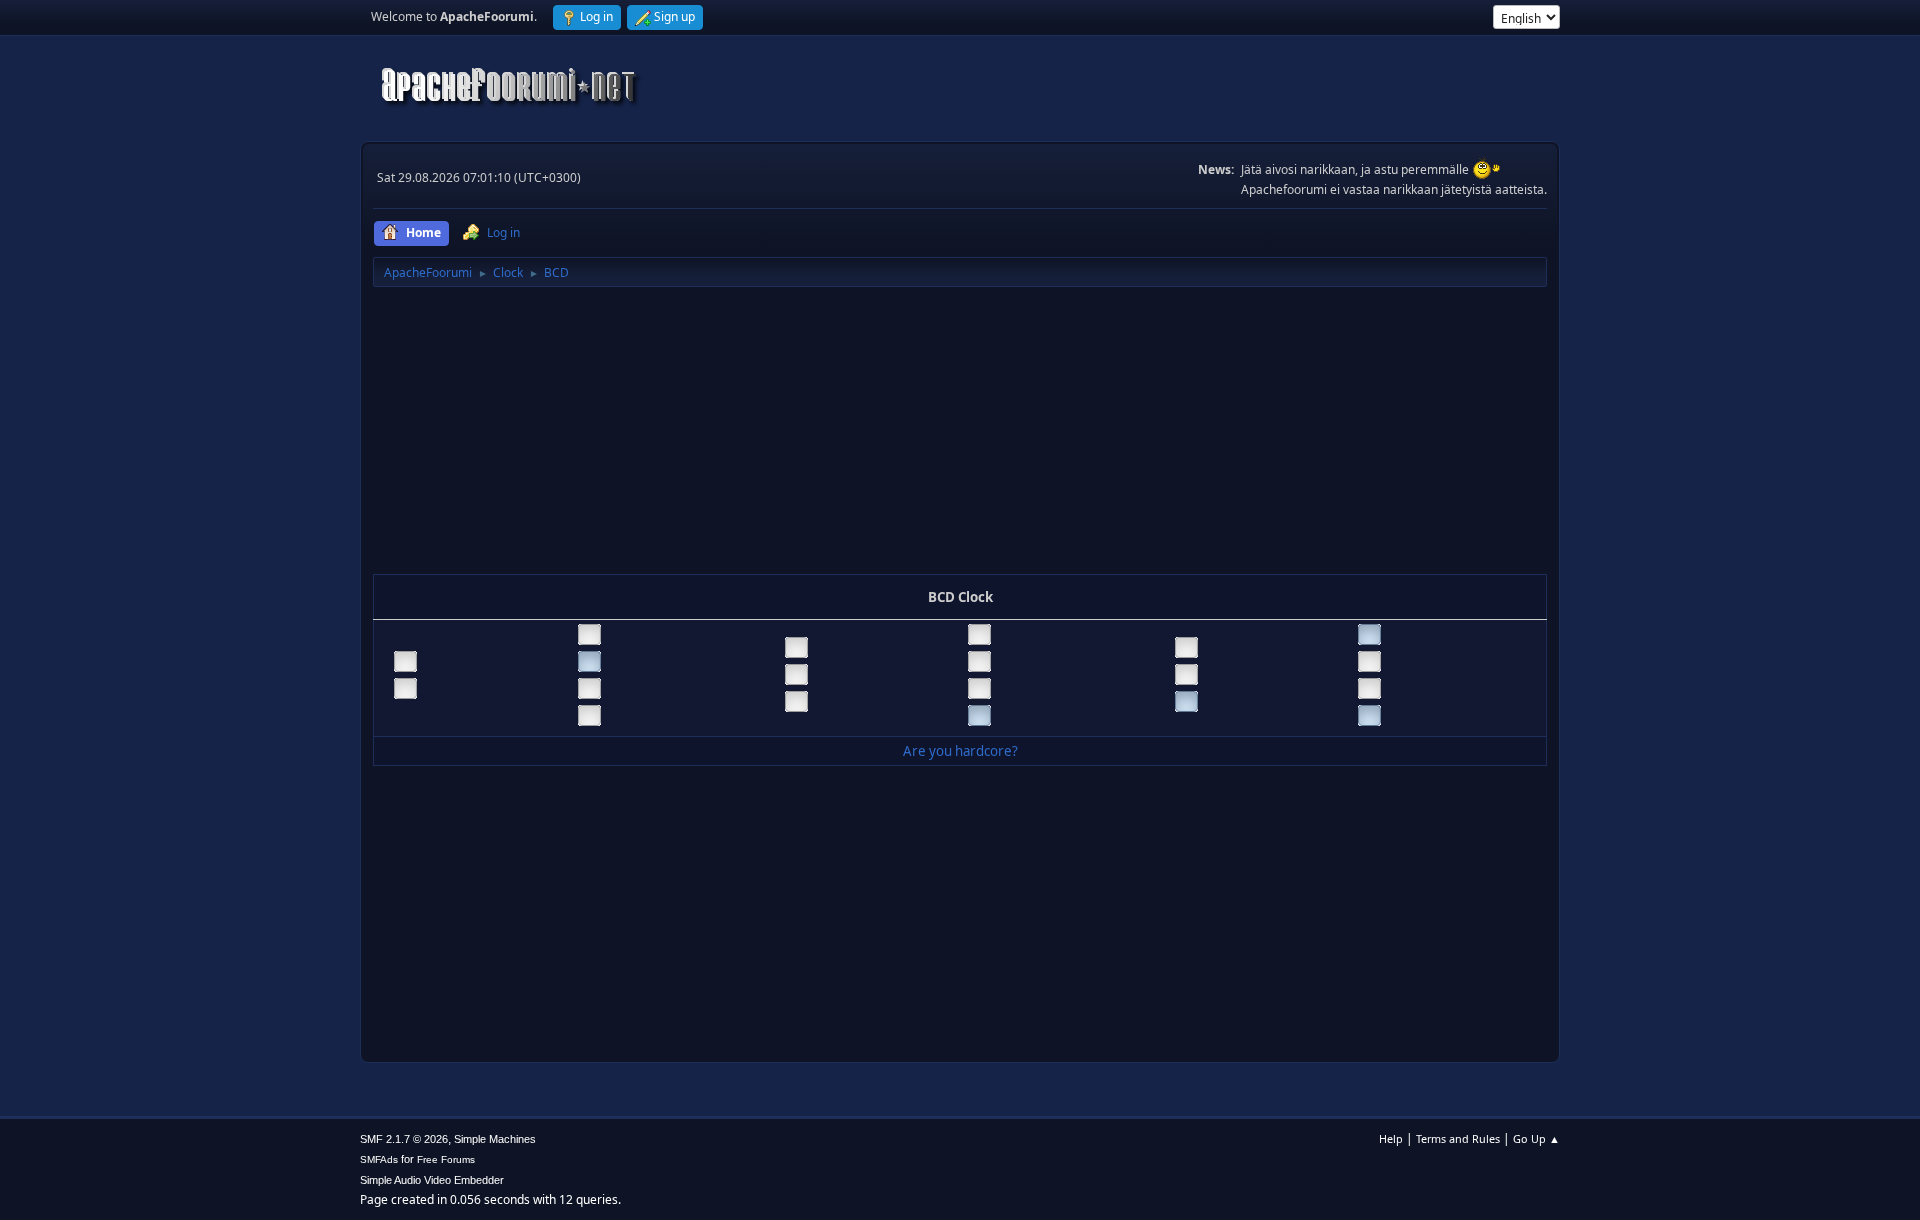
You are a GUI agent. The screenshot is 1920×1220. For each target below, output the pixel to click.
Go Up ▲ (1536, 1138)
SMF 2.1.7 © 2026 (404, 1139)
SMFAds (379, 1159)
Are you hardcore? (960, 751)
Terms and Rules (1458, 1138)
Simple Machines (495, 1139)
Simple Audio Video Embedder (432, 1180)
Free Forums (446, 1159)
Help (1391, 1138)
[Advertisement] (960, 434)
